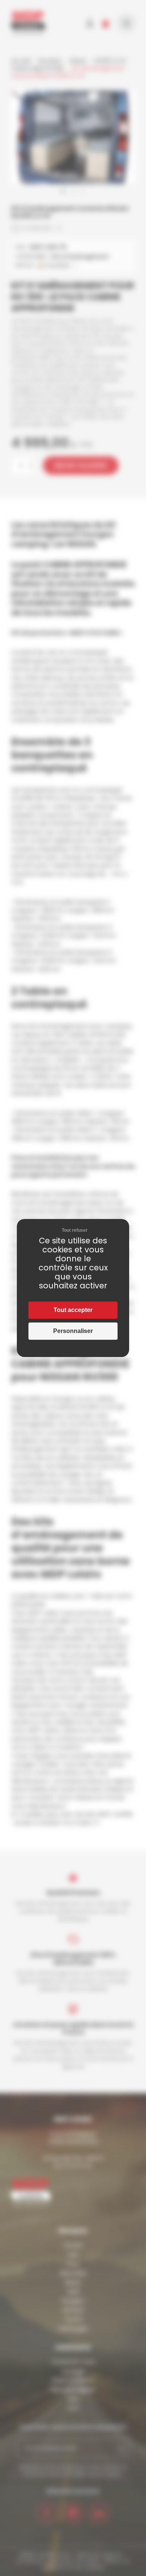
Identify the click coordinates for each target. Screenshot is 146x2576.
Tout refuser (75, 1230)
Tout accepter (73, 1310)
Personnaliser (73, 1331)
